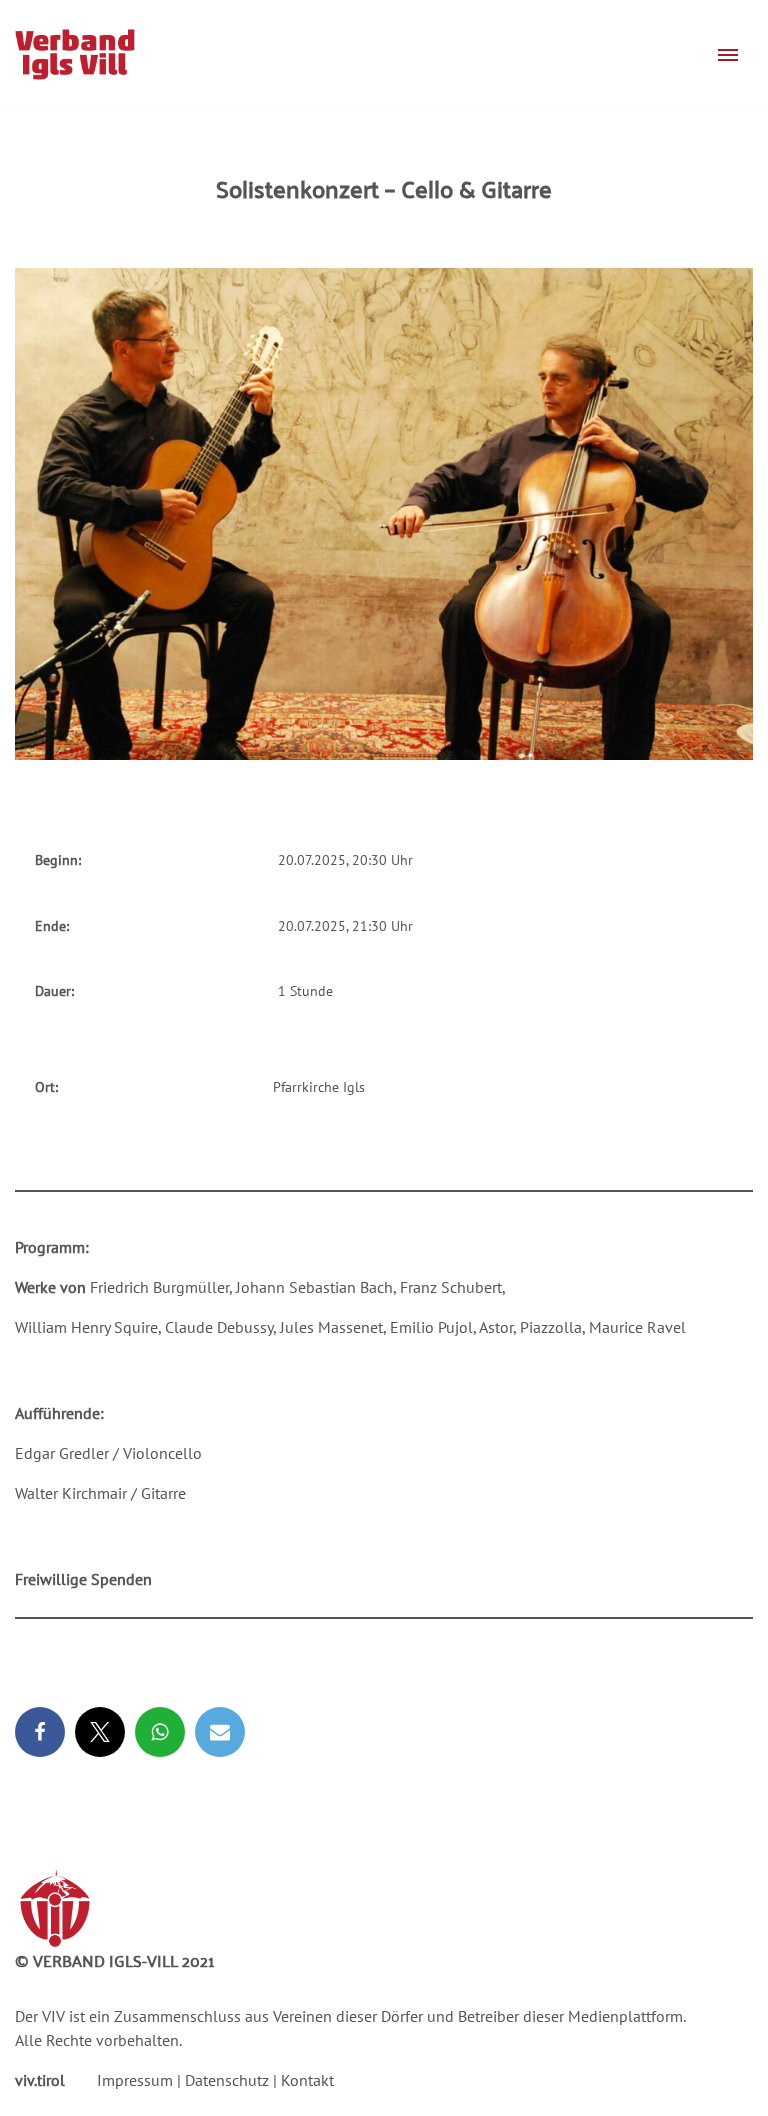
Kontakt (307, 2080)
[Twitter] (100, 1732)
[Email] (220, 1732)
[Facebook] (40, 1732)
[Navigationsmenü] (728, 55)
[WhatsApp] (160, 1732)
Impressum (135, 2080)
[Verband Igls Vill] (75, 54)
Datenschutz (227, 2080)
